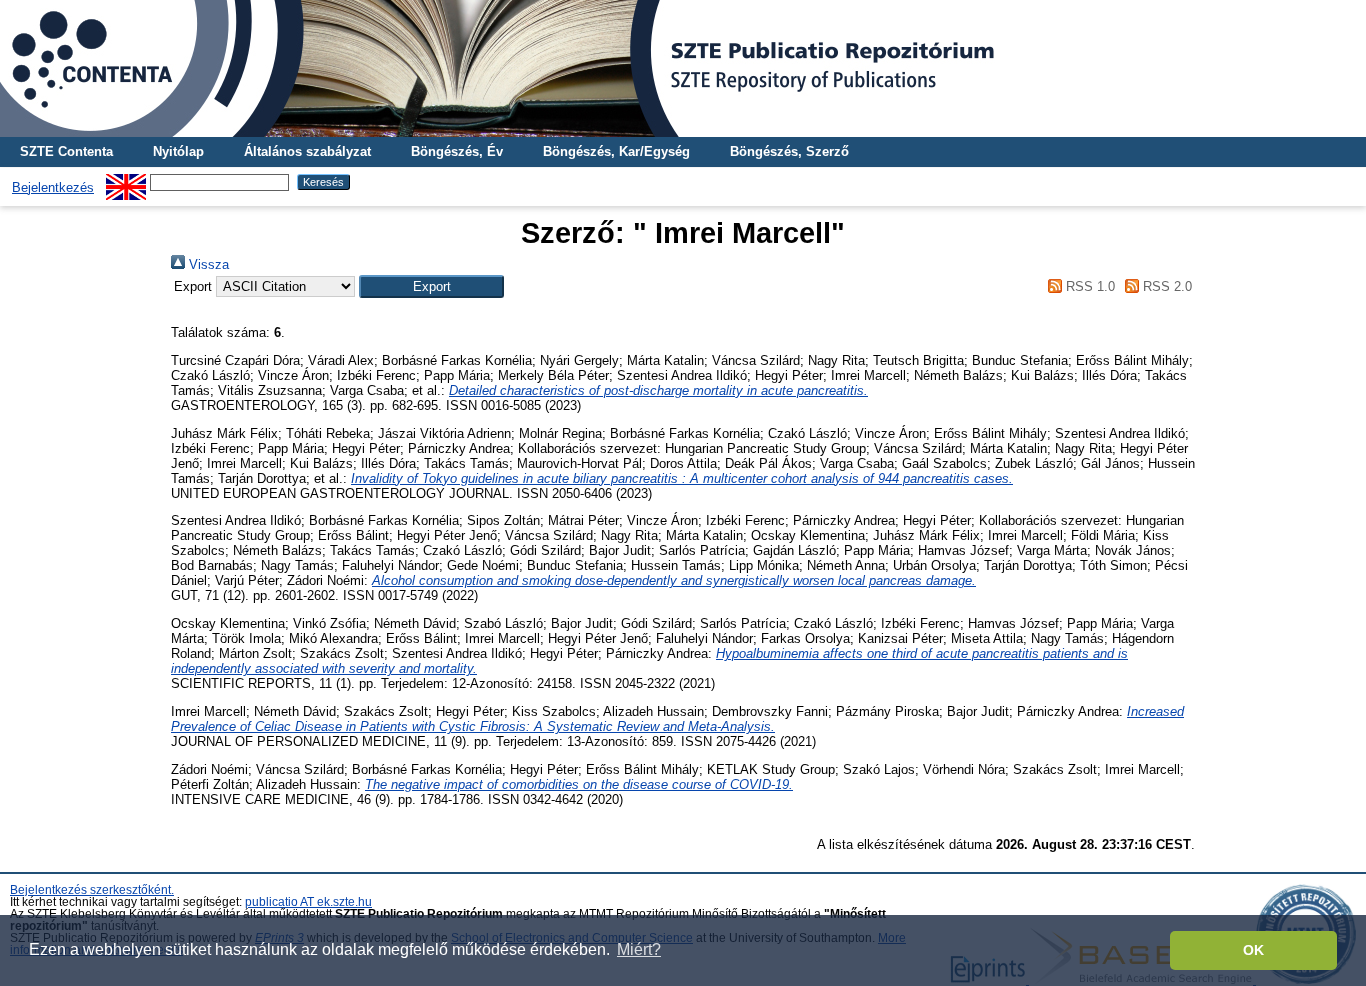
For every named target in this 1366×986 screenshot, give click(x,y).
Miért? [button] (639, 949)
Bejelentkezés (53, 187)
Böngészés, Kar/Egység (616, 151)
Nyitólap (178, 151)
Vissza (207, 264)
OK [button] (1253, 950)
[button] (431, 286)
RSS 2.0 (1165, 286)
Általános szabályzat (307, 151)
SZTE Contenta (66, 151)
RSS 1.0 (1088, 286)
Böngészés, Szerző (789, 151)
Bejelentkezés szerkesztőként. (92, 890)
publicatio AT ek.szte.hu (308, 902)
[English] (126, 181)
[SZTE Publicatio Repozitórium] (683, 68)
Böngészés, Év (457, 151)
